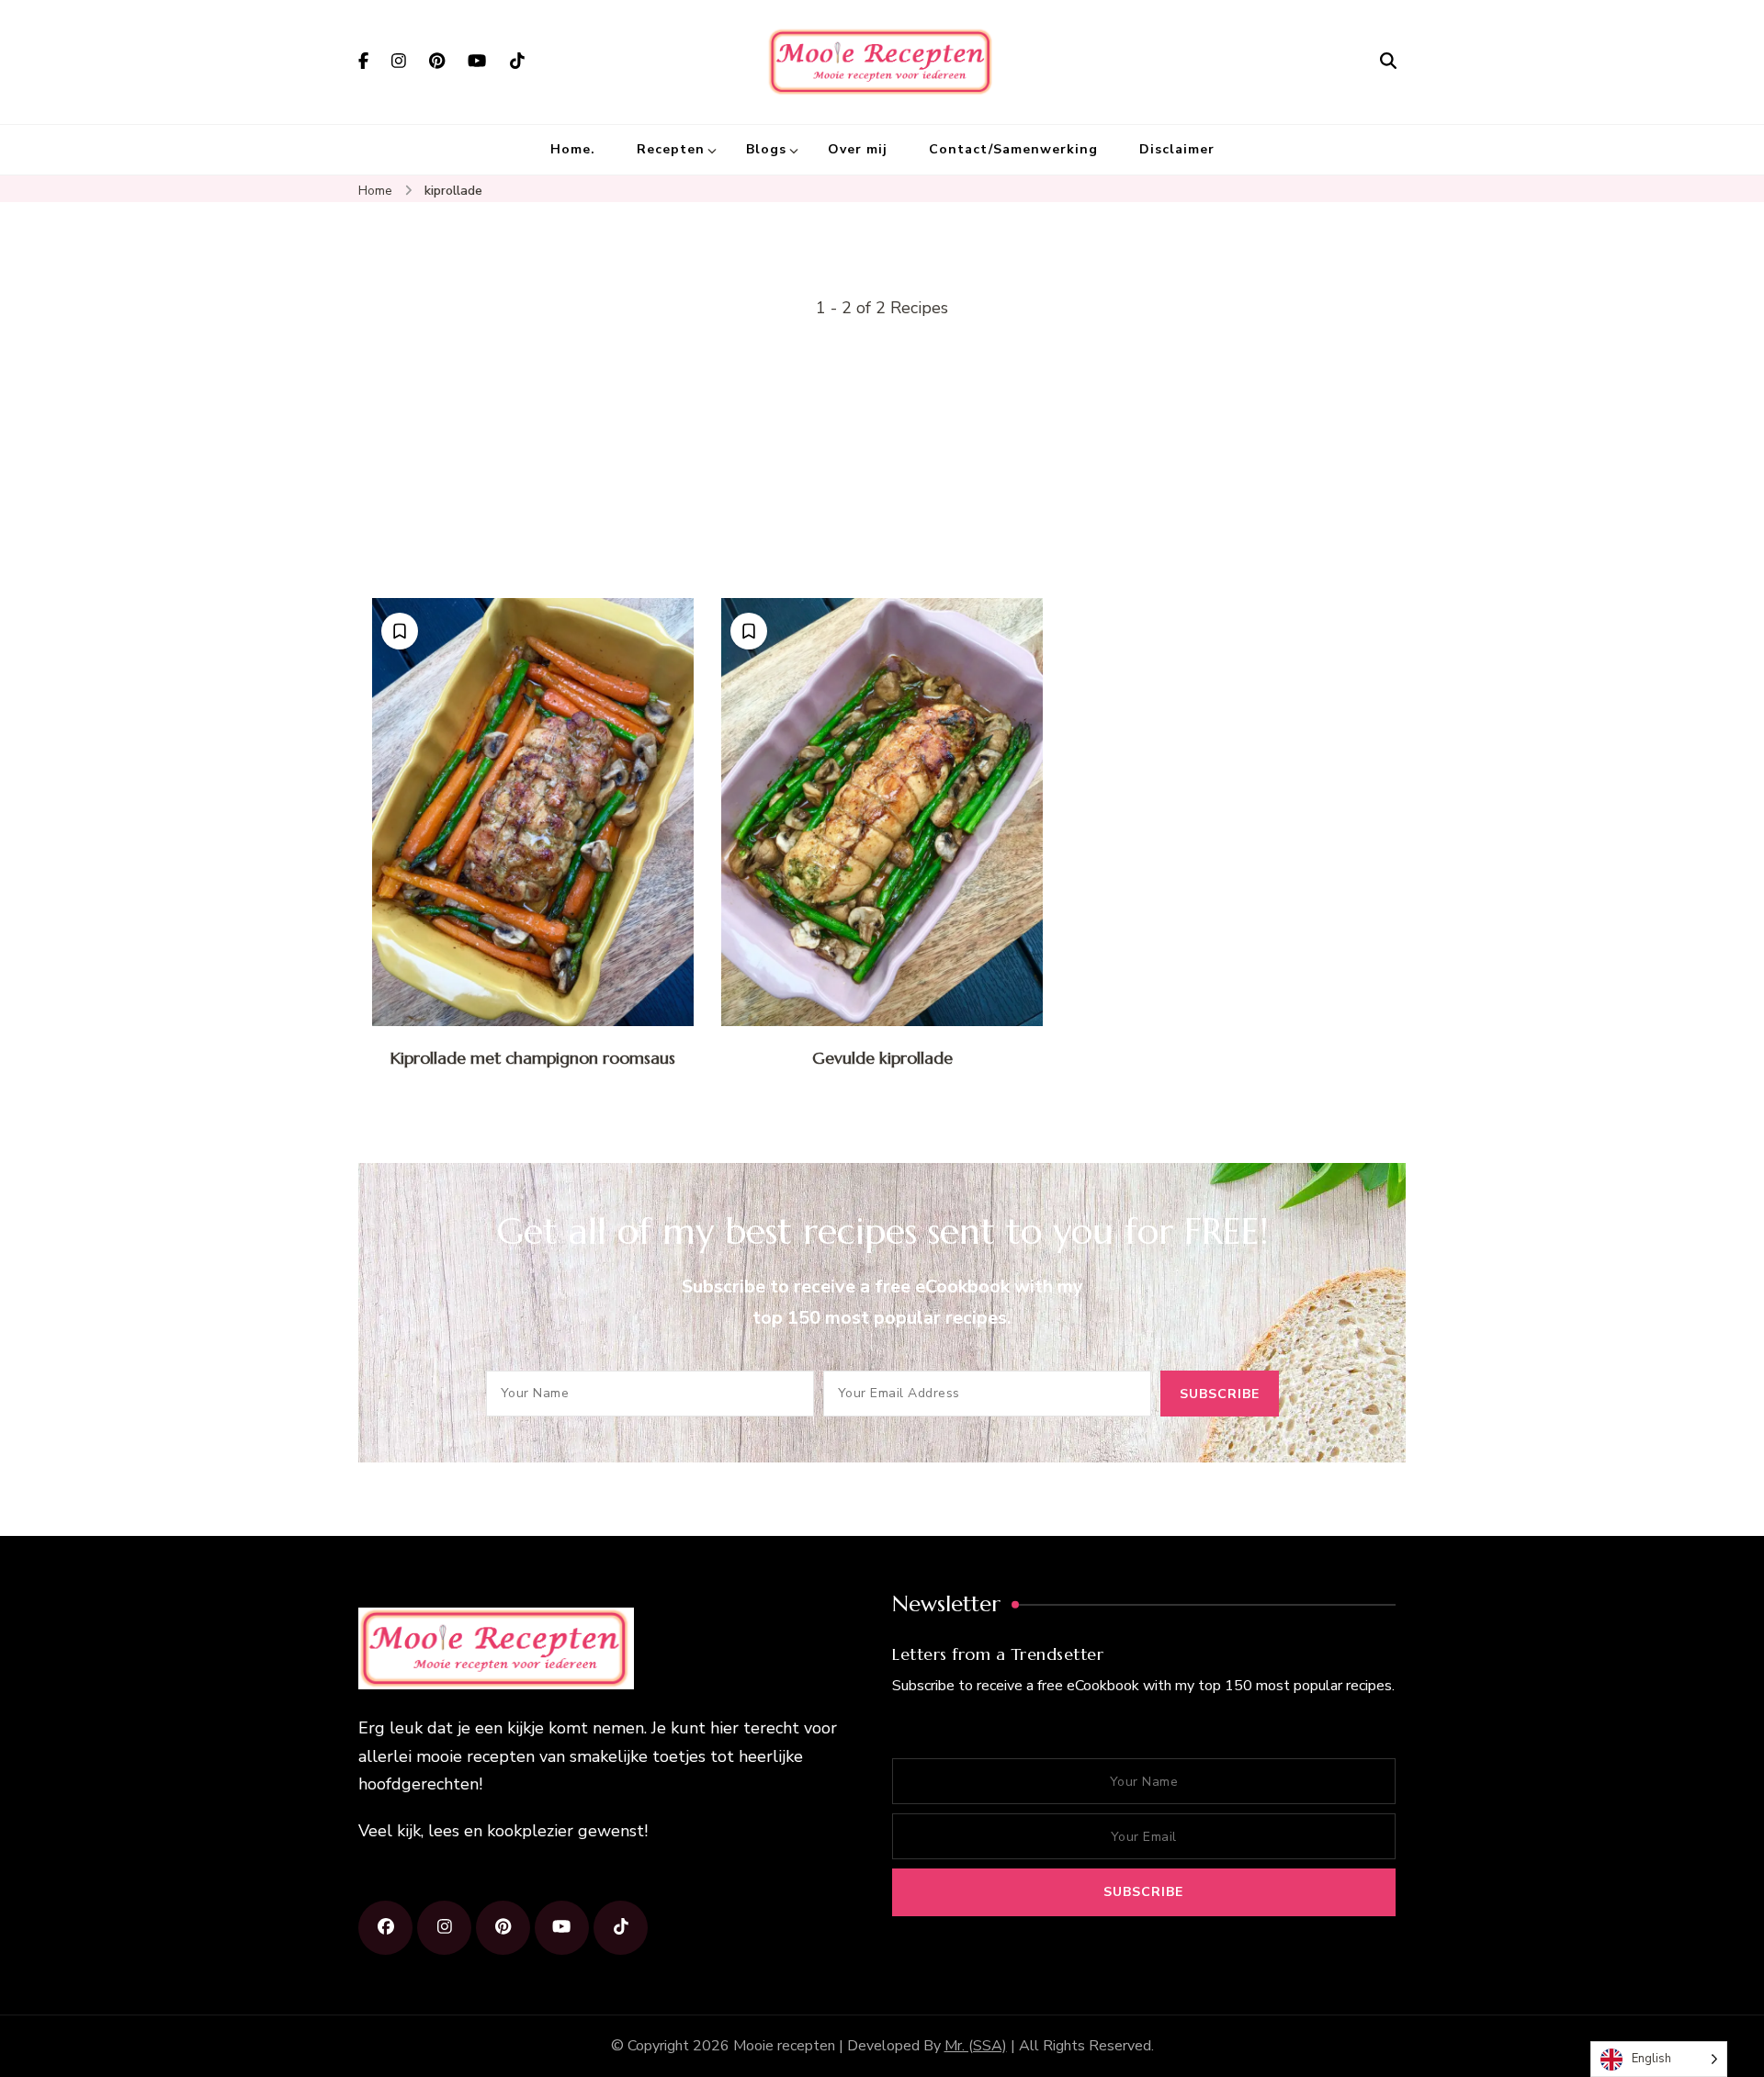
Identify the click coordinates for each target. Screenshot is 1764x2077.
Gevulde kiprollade (882, 1058)
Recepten (671, 149)
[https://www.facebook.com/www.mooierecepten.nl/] (385, 1928)
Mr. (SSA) (976, 2046)
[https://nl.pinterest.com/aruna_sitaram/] (503, 1928)
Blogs (766, 149)
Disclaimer (1177, 149)
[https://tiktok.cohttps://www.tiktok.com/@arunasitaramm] (621, 1928)
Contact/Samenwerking (1013, 149)
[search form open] (1388, 62)
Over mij (858, 149)
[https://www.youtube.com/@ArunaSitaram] (562, 1928)
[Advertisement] (882, 460)
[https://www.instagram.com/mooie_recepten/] (444, 1928)
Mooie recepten (784, 2046)
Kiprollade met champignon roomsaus (533, 1058)
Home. (573, 149)
